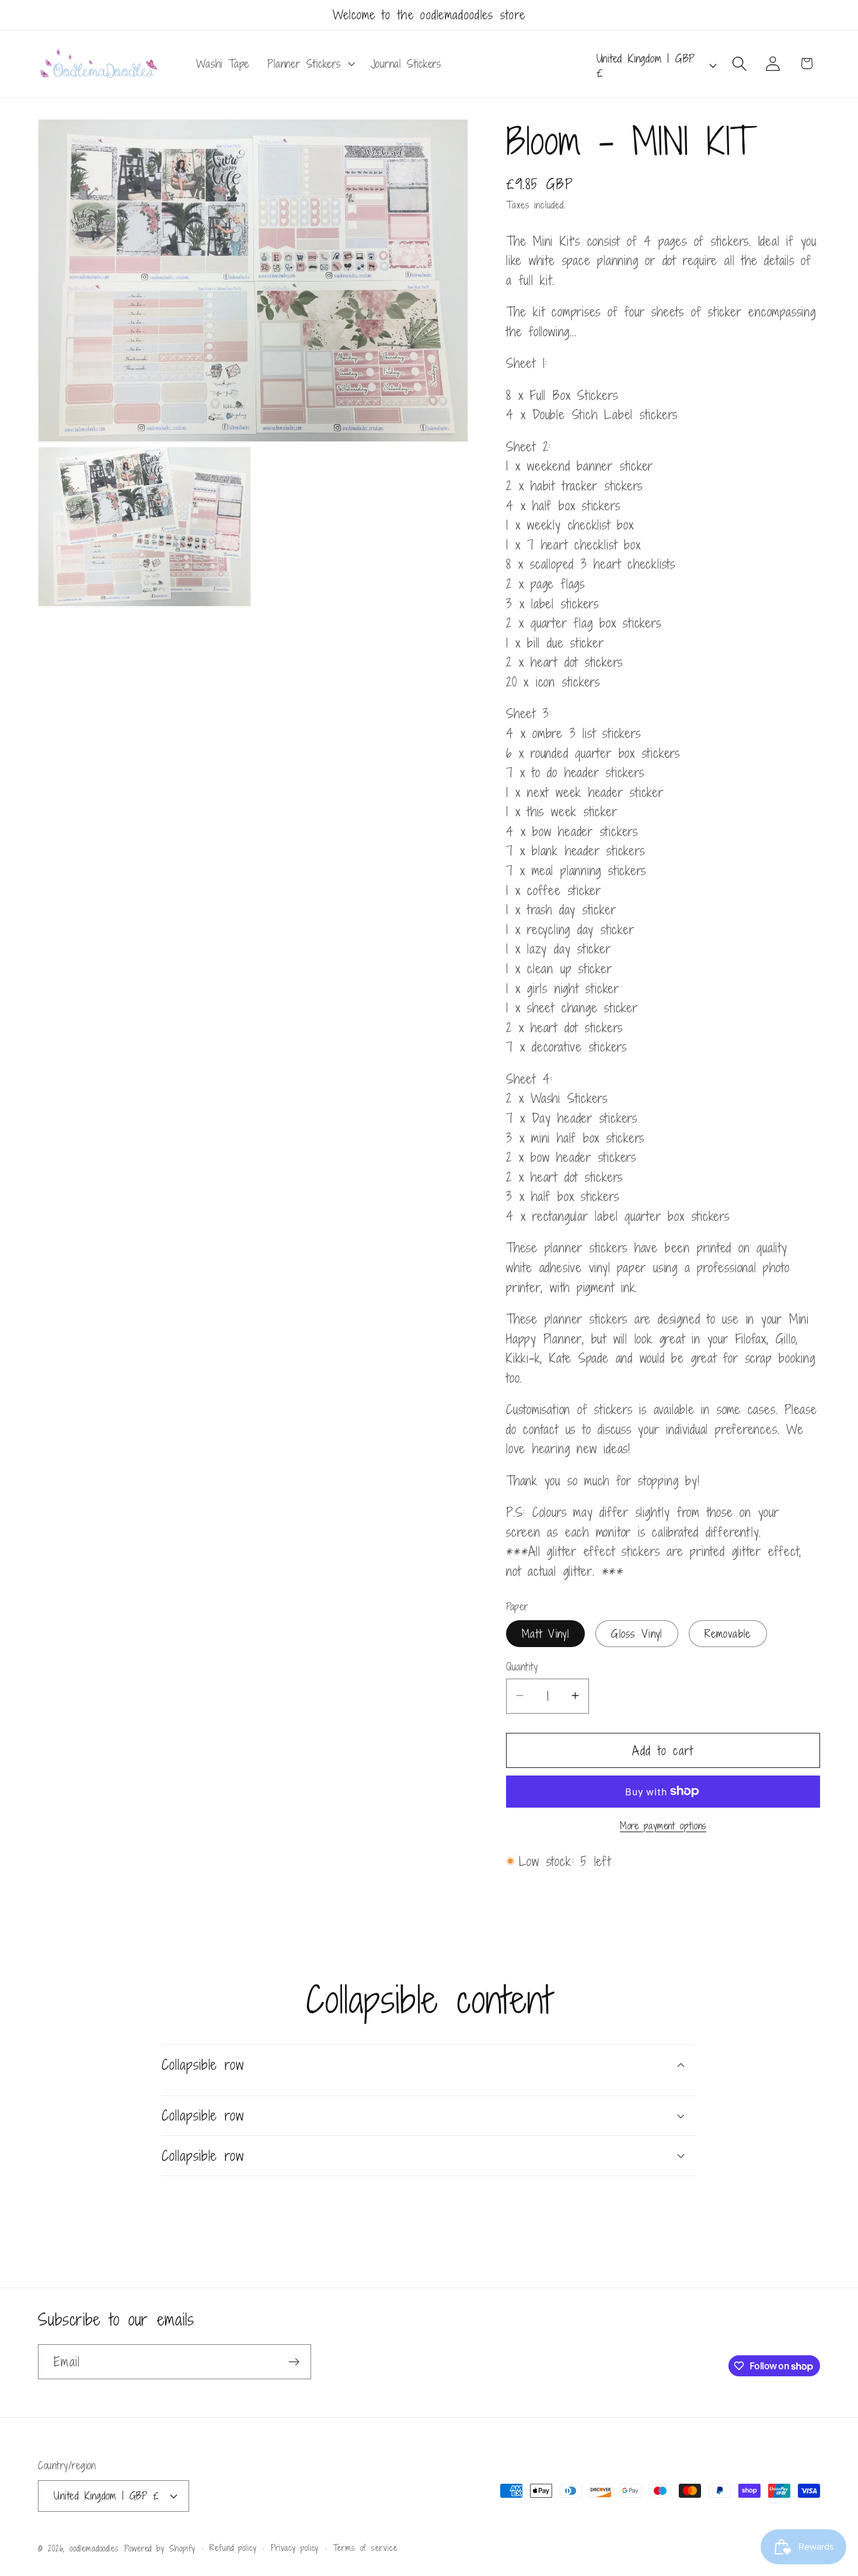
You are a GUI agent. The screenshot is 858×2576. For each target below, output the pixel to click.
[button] (310, 64)
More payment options (663, 1826)
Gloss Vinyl (636, 1633)
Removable (728, 1633)
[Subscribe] (294, 2362)
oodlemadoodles (94, 2548)
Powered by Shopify (160, 2548)
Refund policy (233, 2548)
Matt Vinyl (545, 1633)
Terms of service (365, 2548)
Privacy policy (295, 2548)
